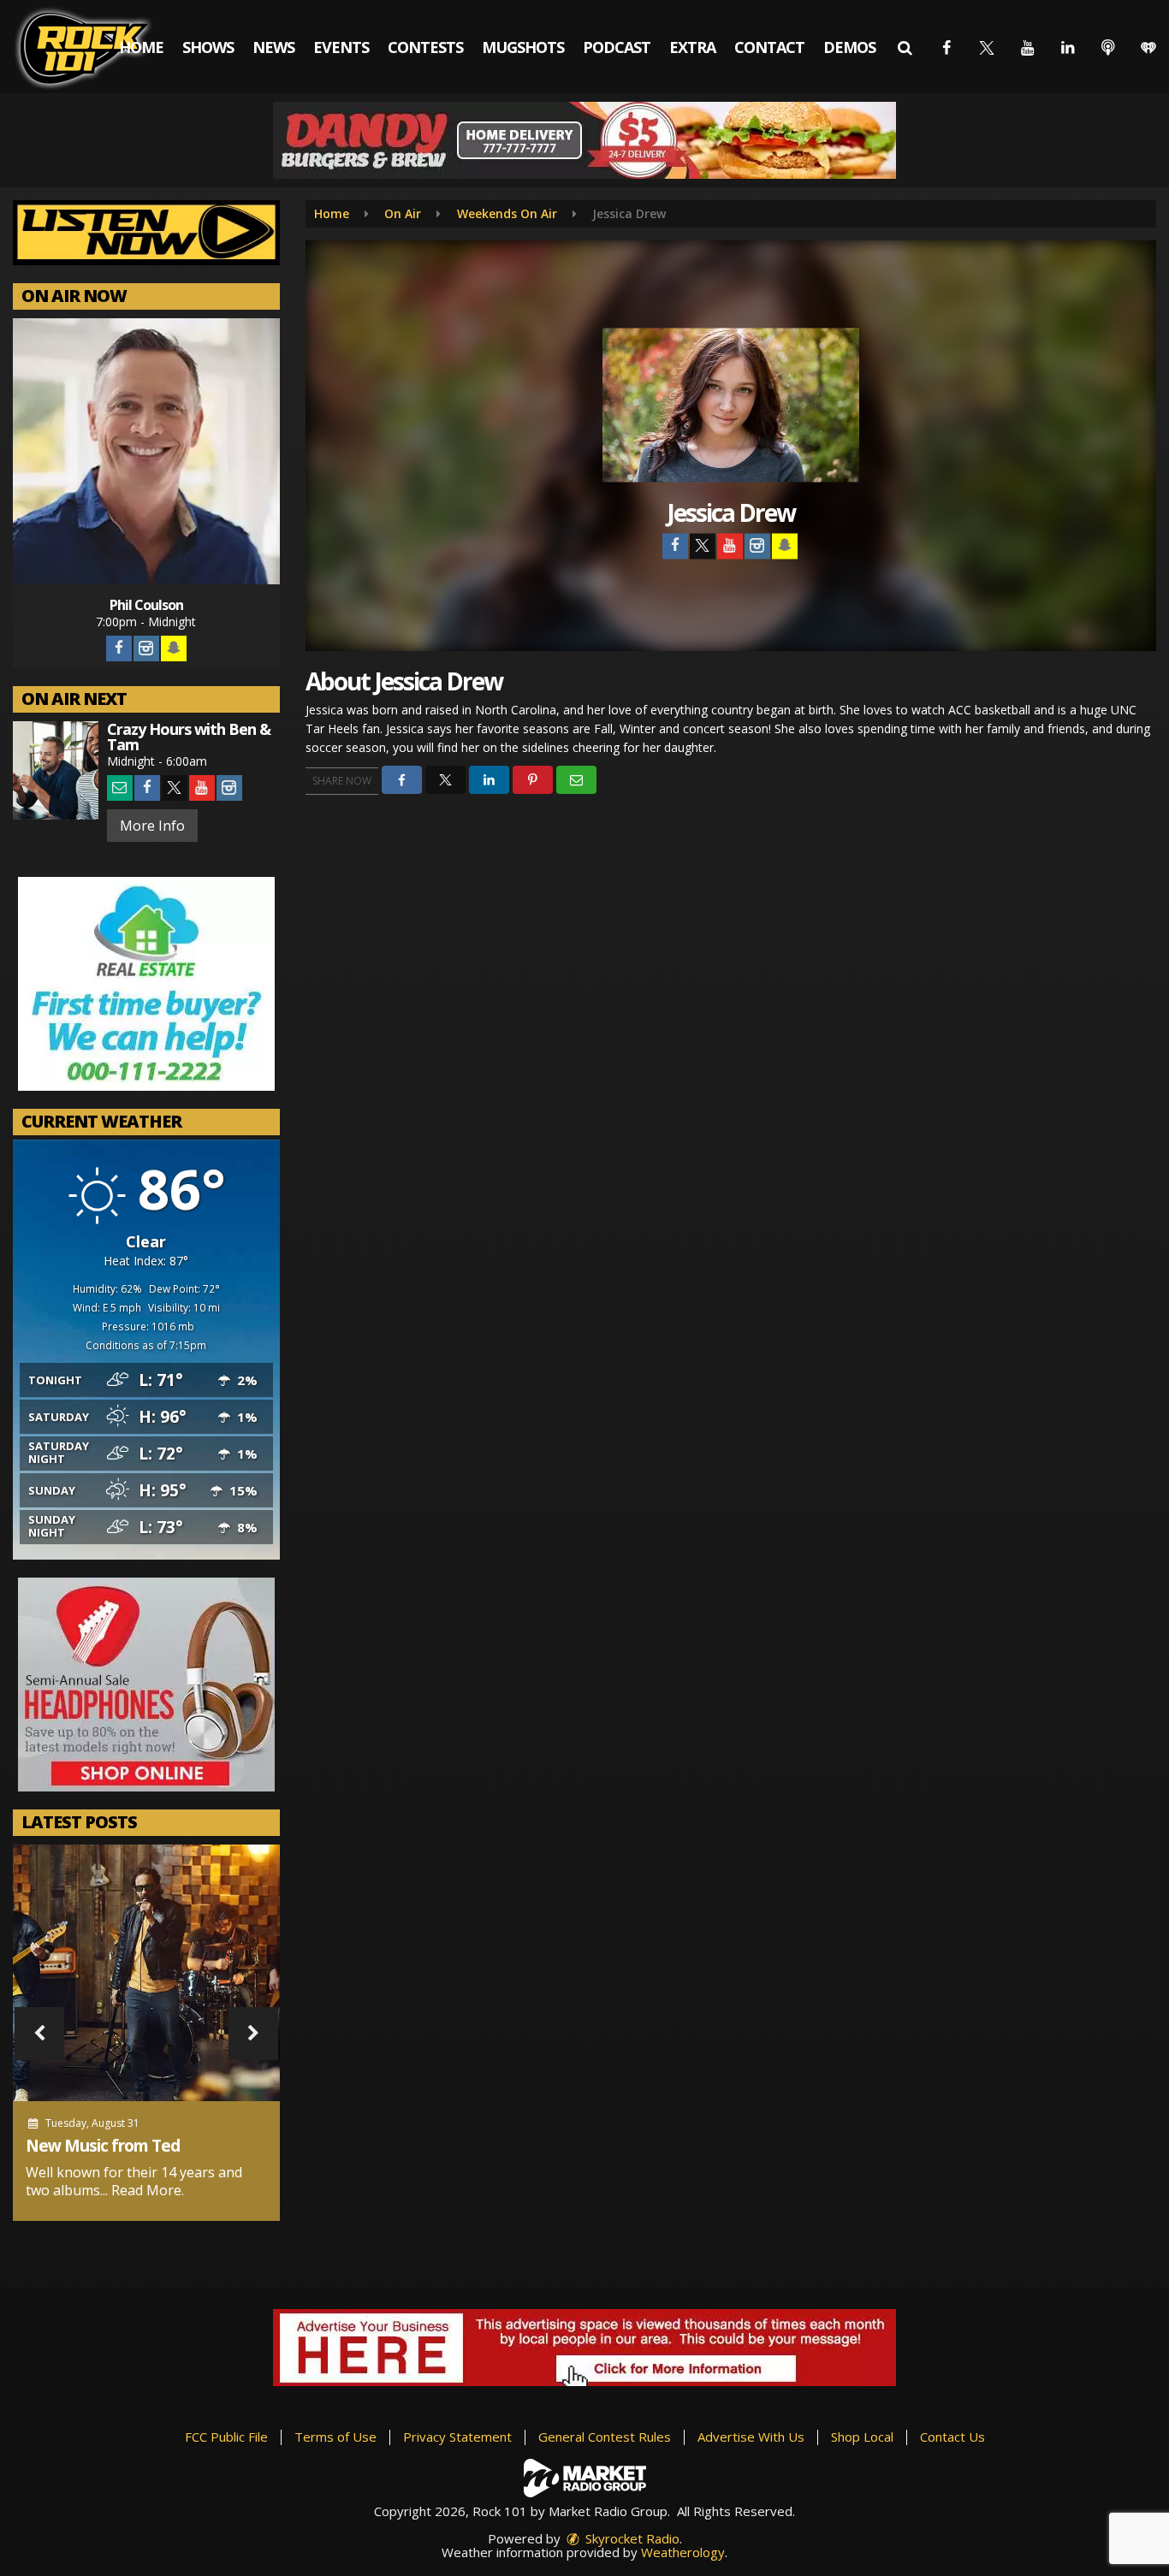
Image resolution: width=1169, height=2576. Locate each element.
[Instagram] (146, 648)
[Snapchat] (174, 648)
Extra (692, 47)
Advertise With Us (751, 2437)
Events (341, 47)
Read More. (148, 2190)
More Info (152, 826)
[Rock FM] (96, 47)
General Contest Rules (605, 2437)
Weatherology (683, 2552)
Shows (208, 47)
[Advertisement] (584, 140)
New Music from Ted (103, 2146)
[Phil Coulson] (146, 452)
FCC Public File (226, 2437)
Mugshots (523, 47)
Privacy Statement (457, 2437)
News (273, 47)
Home (141, 47)
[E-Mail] (120, 788)
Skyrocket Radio (631, 2538)
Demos (849, 47)
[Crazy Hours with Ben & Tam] (56, 770)
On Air (403, 213)
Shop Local (862, 2437)
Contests (425, 47)
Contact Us (952, 2437)
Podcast (617, 47)
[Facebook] (119, 648)
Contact (769, 47)
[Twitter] (175, 788)
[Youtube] (202, 788)
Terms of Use (335, 2437)
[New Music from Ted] (146, 1973)
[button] (905, 47)
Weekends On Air (507, 213)
